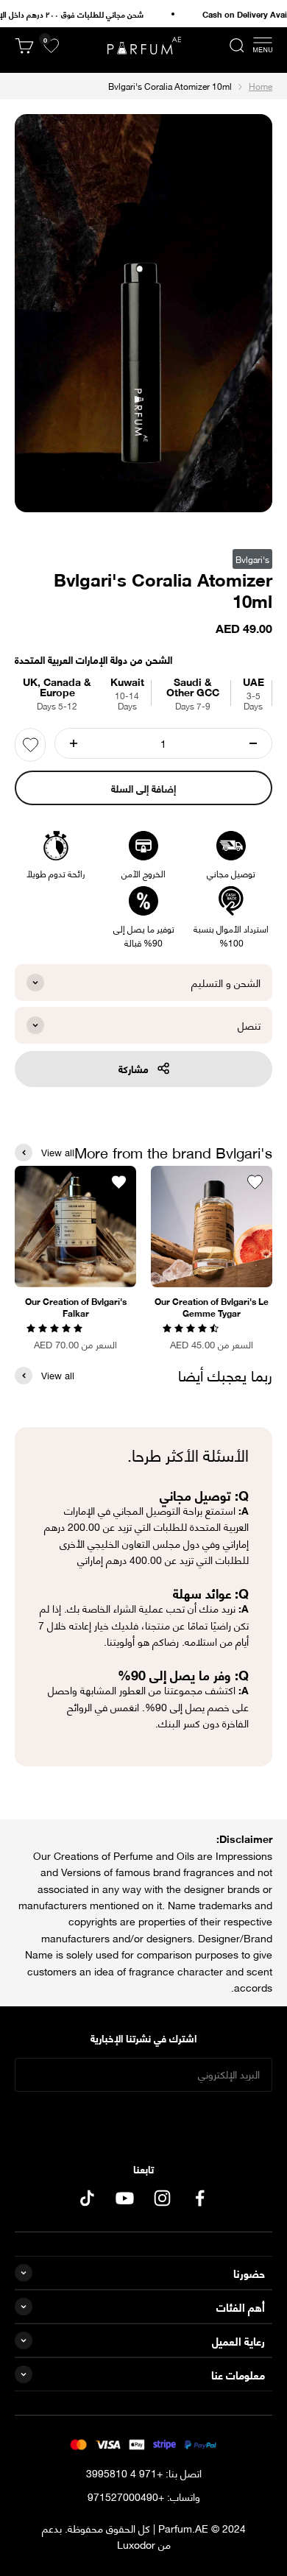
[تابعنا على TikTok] (87, 2198)
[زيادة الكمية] (74, 743)
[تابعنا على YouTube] (125, 2198)
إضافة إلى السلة (143, 788)
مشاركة (134, 1068)
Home (261, 86)
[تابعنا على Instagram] (162, 2198)
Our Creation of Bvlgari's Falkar (76, 1307)
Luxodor (136, 2544)
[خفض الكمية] (253, 743)
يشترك (144, 2120)
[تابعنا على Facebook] (200, 2198)
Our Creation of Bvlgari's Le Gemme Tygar (212, 1307)
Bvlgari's (252, 559)
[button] (192, 1327)
